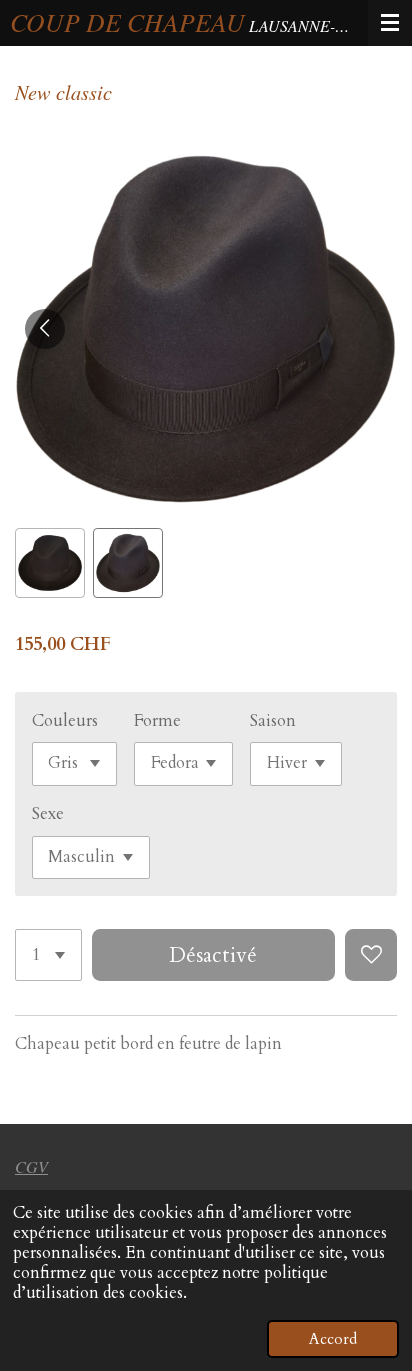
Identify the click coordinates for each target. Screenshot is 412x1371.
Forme (157, 721)
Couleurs (65, 721)
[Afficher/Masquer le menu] (390, 23)
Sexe (48, 814)
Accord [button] (333, 1339)
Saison (273, 721)
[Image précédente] (45, 329)
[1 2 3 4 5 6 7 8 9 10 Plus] (48, 955)
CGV (31, 1166)
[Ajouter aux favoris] (371, 955)
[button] (50, 563)
